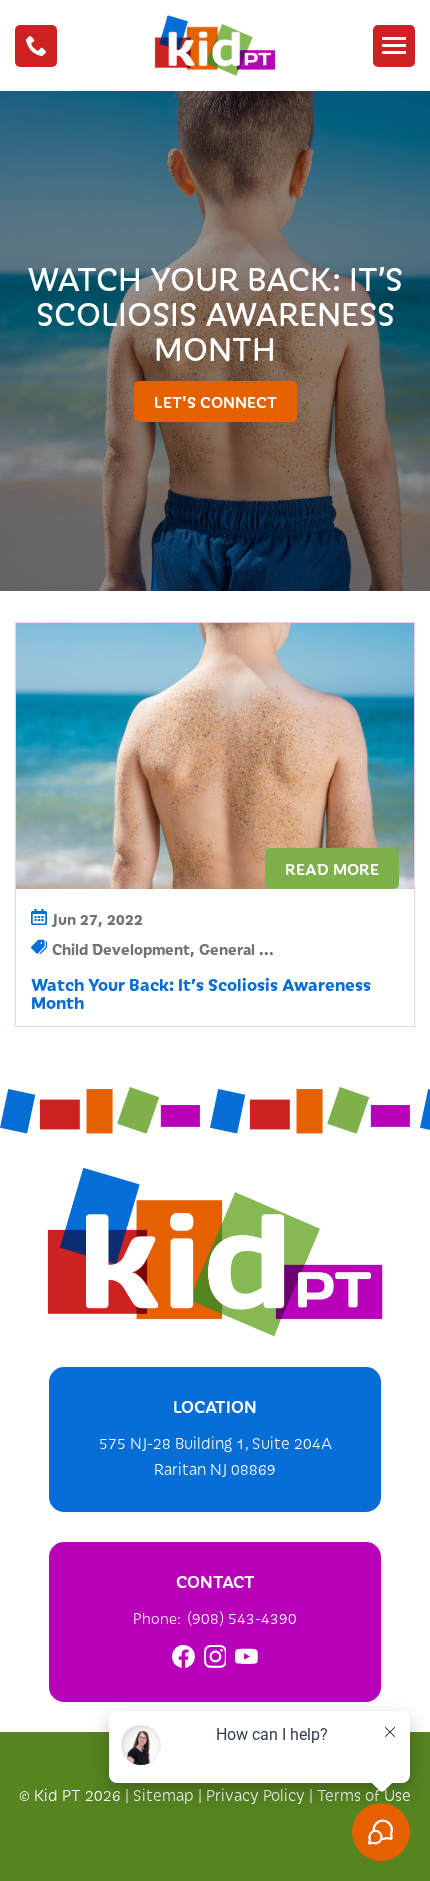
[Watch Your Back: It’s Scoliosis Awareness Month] (215, 756)
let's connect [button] (215, 401)
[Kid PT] (215, 1252)
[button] (36, 46)
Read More (332, 868)
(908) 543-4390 (242, 1617)
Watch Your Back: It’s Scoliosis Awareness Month (201, 993)
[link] (183, 1656)
